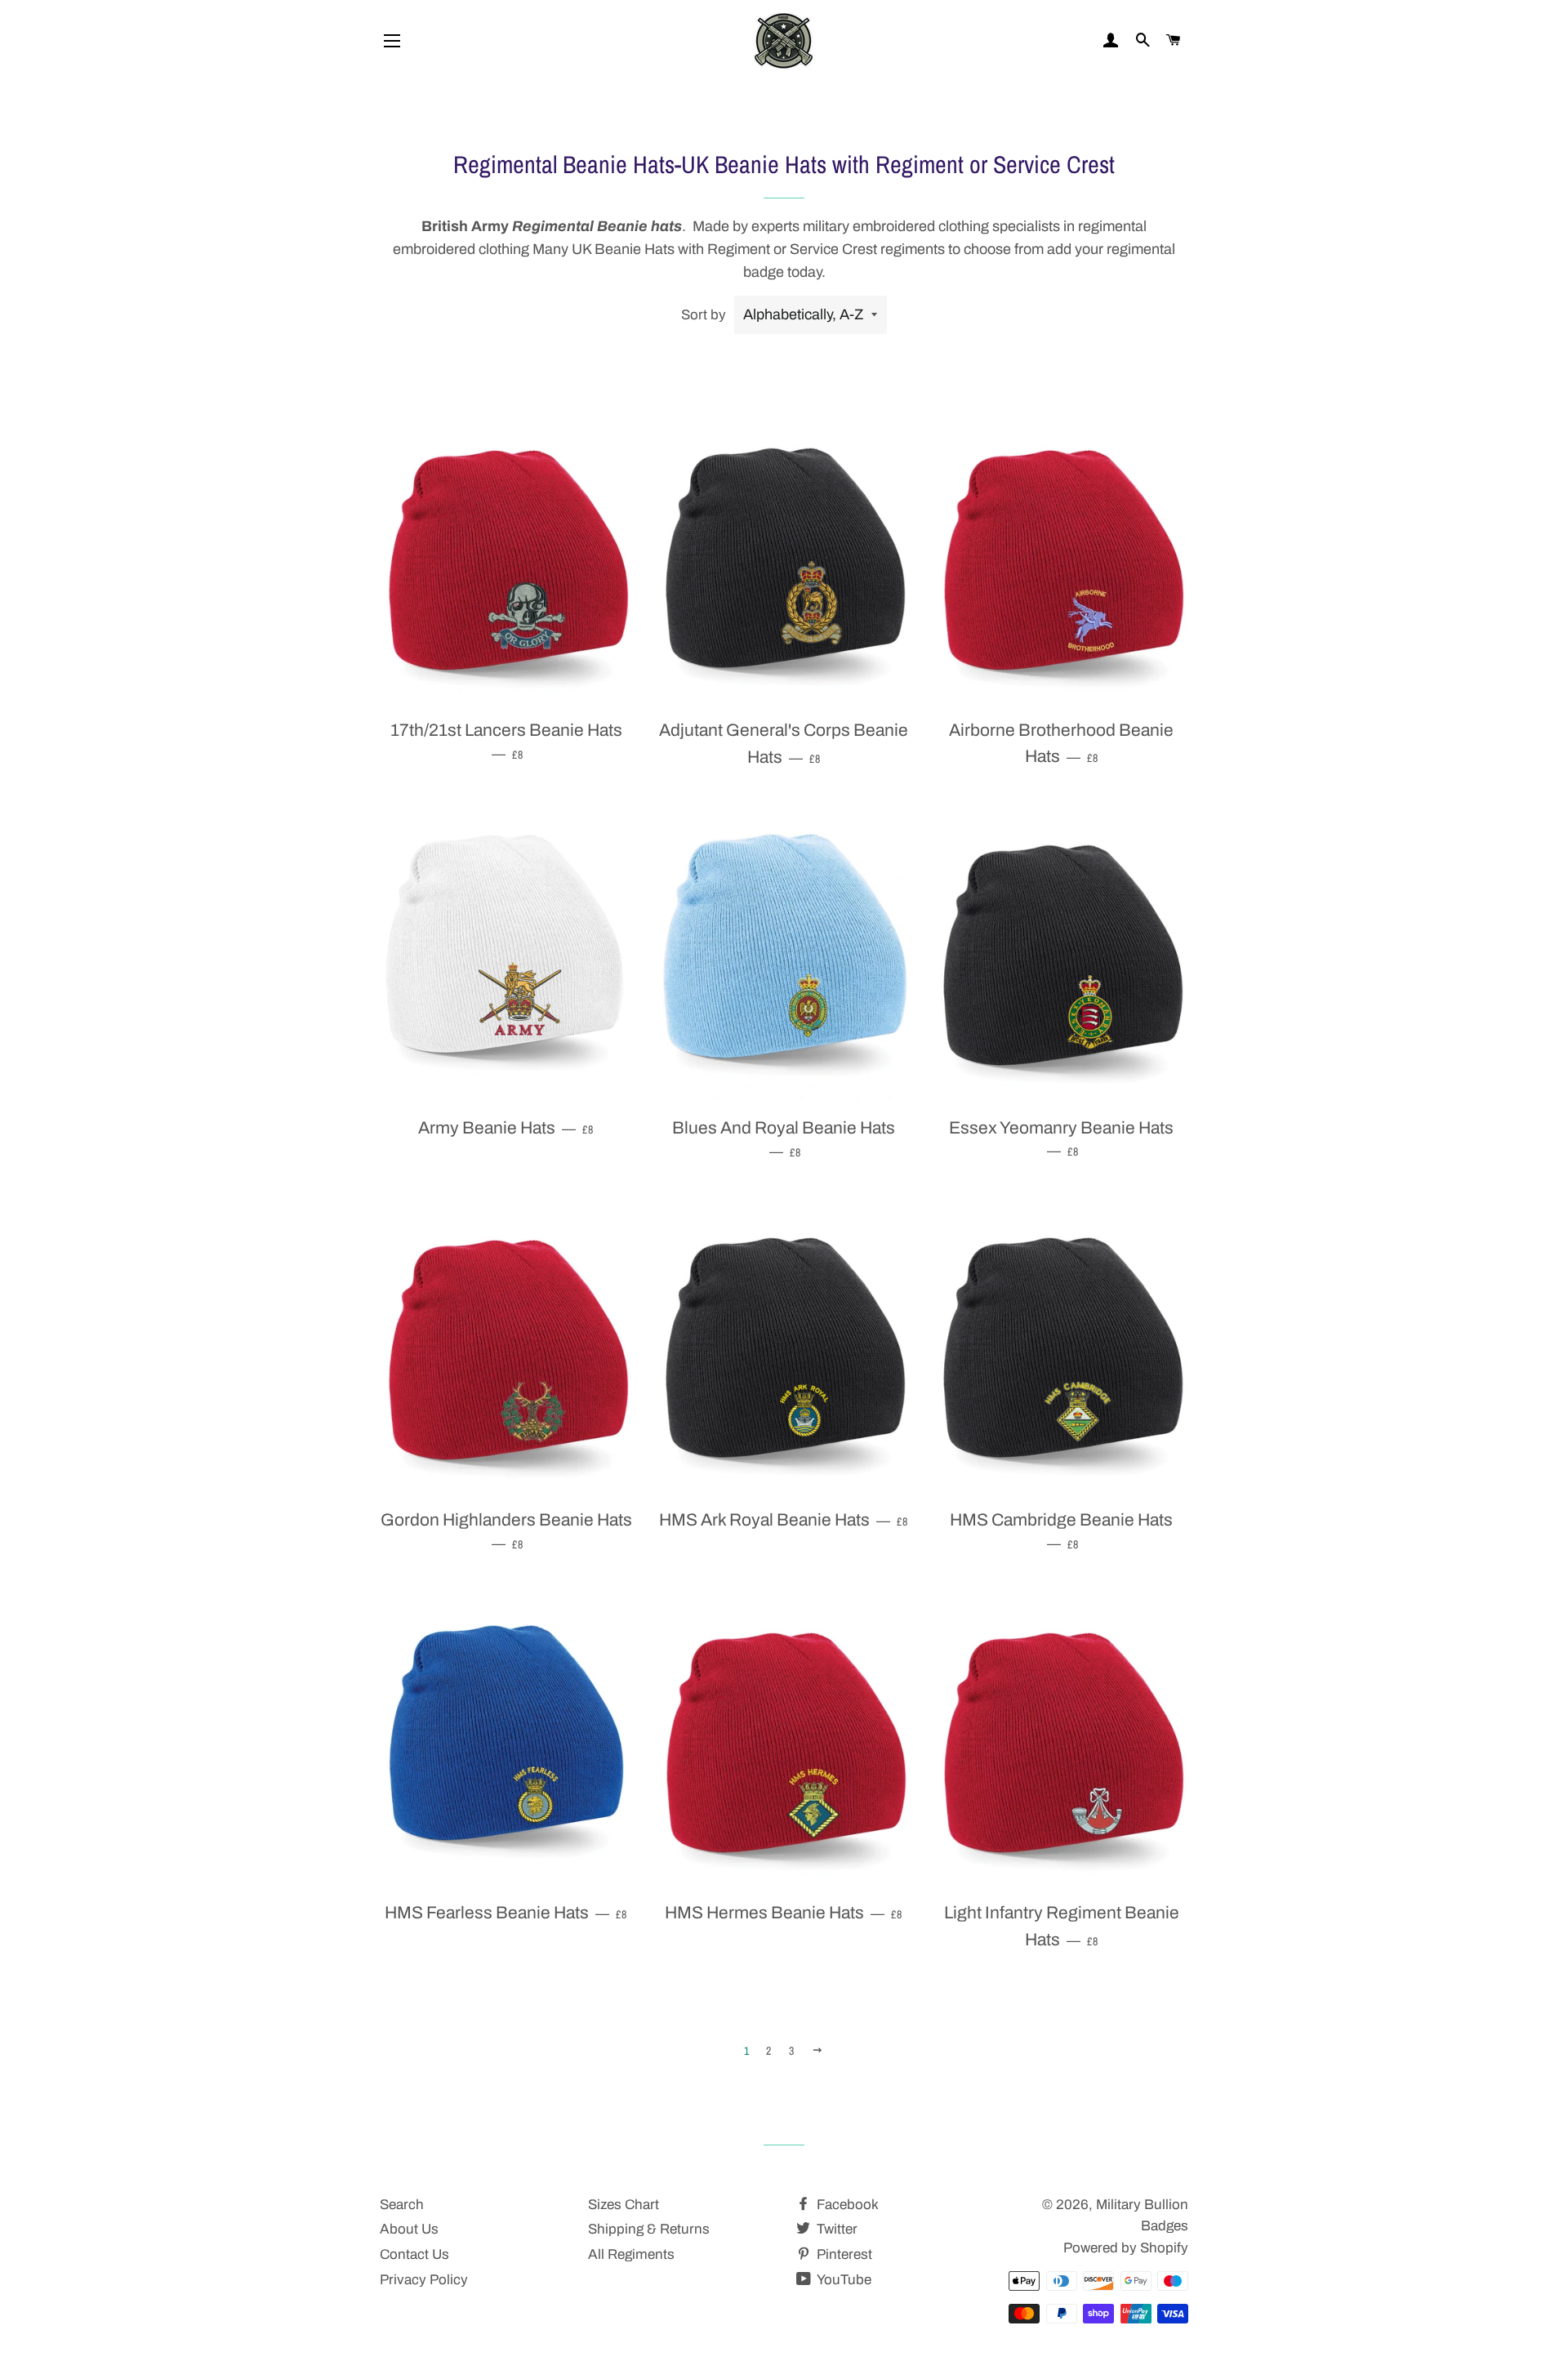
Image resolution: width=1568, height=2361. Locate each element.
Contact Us (414, 2254)
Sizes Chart (624, 2205)
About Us (409, 2229)
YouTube (843, 2280)
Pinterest (843, 2254)
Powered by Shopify (1126, 2248)
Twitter (835, 2229)
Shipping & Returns (649, 2229)
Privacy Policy (424, 2280)
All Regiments (631, 2254)
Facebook (846, 2205)
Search (402, 2205)
